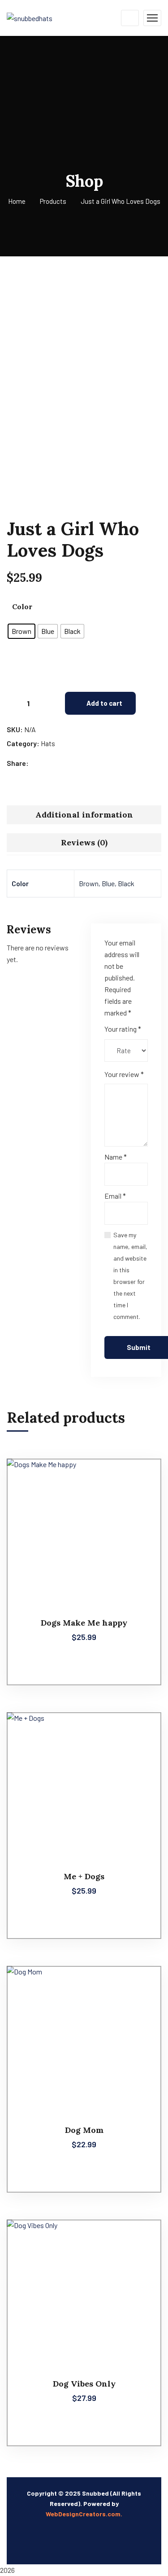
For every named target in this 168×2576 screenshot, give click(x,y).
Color (22, 607)
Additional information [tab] (84, 815)
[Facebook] (37, 763)
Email (115, 1196)
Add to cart (104, 703)
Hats (48, 743)
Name (116, 1157)
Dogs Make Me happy (84, 1623)
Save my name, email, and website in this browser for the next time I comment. (130, 1276)
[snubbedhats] (30, 17)
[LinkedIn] (64, 763)
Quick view (138, 1479)
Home (17, 201)
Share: (18, 763)
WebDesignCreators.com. (84, 2514)
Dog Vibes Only (84, 2384)
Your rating (123, 1029)
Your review (124, 1074)
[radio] (22, 631)
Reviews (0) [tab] (84, 842)
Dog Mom (84, 2130)
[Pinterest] (55, 763)
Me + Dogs (84, 1876)
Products (53, 201)
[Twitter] (46, 763)
